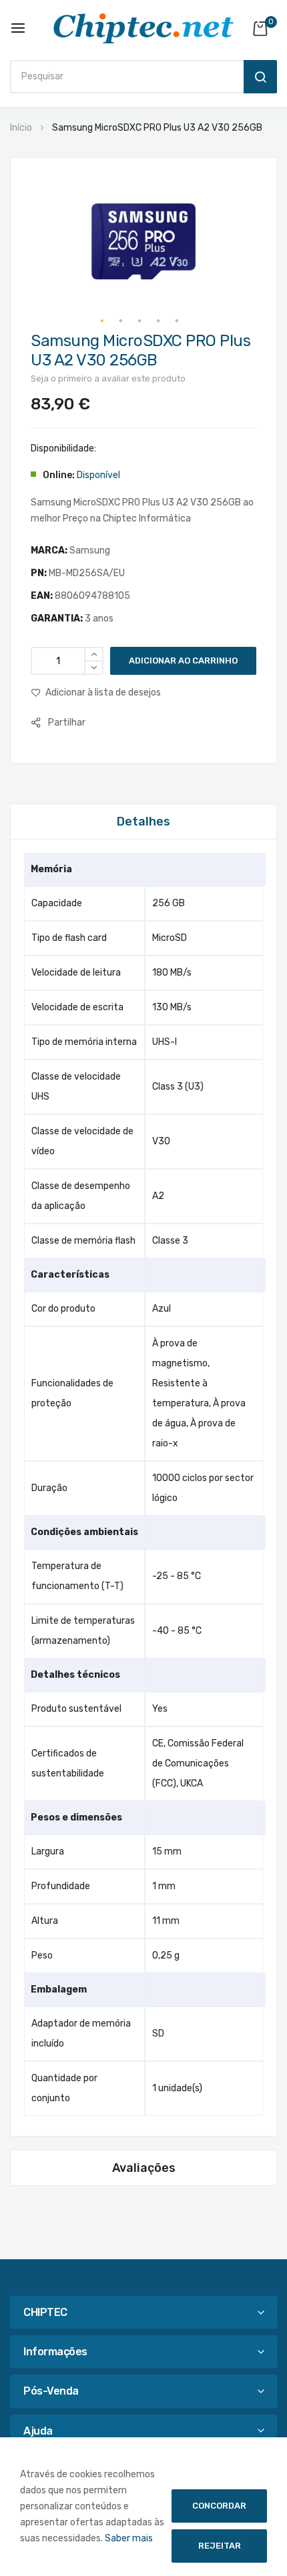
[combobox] (123, 77)
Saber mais (129, 2538)
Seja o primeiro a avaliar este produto (108, 378)
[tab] (143, 821)
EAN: (43, 596)
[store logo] (143, 28)
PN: (40, 573)
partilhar (67, 723)
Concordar (219, 2506)
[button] (103, 321)
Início (21, 128)
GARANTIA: (58, 618)
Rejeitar (220, 2546)
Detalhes (143, 822)
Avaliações (144, 2168)
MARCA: (50, 550)
